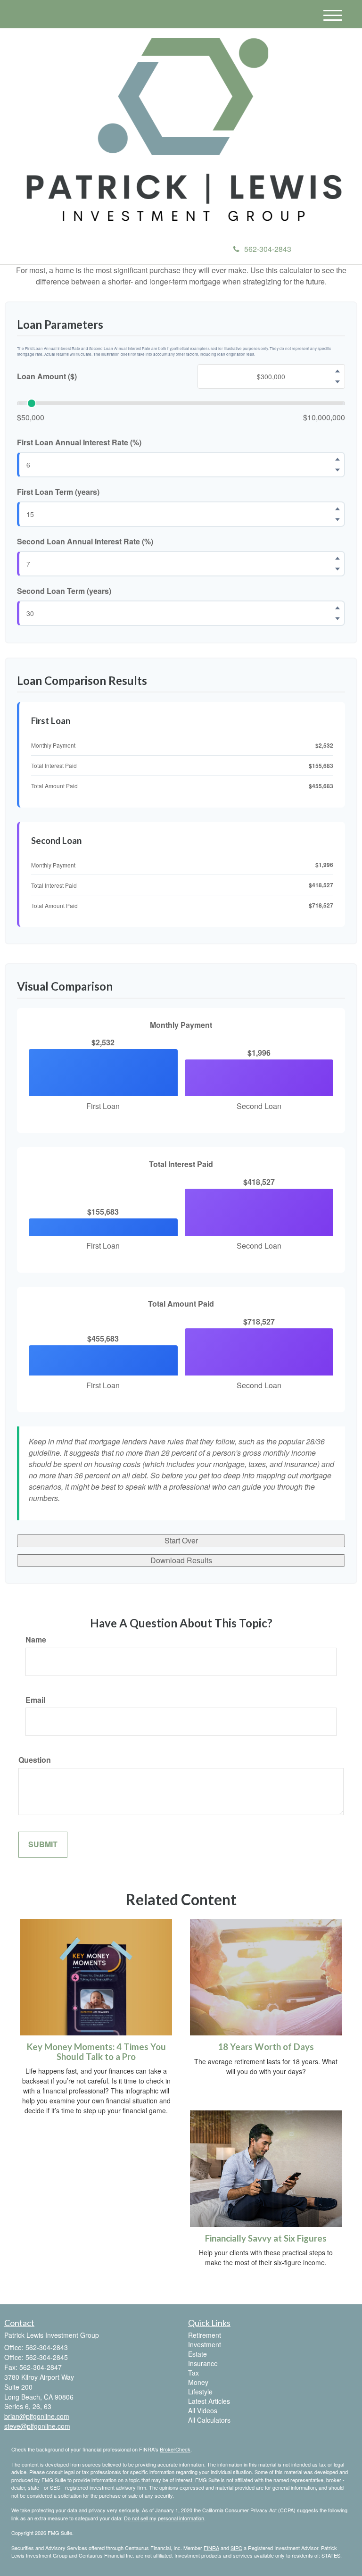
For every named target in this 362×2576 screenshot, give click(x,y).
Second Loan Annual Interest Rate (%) (85, 542)
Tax (193, 2373)
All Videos (203, 2410)
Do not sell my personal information (164, 2518)
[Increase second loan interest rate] (337, 558)
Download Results (181, 1560)
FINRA (211, 2548)
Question (35, 1760)
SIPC (236, 2548)
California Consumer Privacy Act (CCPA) (249, 2510)
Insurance (203, 2363)
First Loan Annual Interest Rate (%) (79, 442)
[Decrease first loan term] (337, 520)
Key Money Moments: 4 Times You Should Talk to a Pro (96, 2052)
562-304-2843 (268, 249)
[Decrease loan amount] (337, 382)
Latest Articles (209, 2401)
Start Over (181, 1540)
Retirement (205, 2335)
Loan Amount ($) (47, 376)
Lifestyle (200, 2392)
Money (198, 2382)
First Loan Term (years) (58, 492)
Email (35, 1700)
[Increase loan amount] (337, 371)
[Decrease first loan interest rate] (337, 470)
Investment (205, 2344)
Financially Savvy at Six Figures (266, 2238)
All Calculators (209, 2420)
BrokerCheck (175, 2449)
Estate (197, 2354)
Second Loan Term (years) (64, 591)
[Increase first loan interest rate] (337, 459)
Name (36, 1640)
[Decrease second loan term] (337, 618)
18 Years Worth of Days (266, 2047)
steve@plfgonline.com (37, 2426)
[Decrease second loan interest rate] (337, 569)
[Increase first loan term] (337, 509)
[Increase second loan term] (337, 608)
